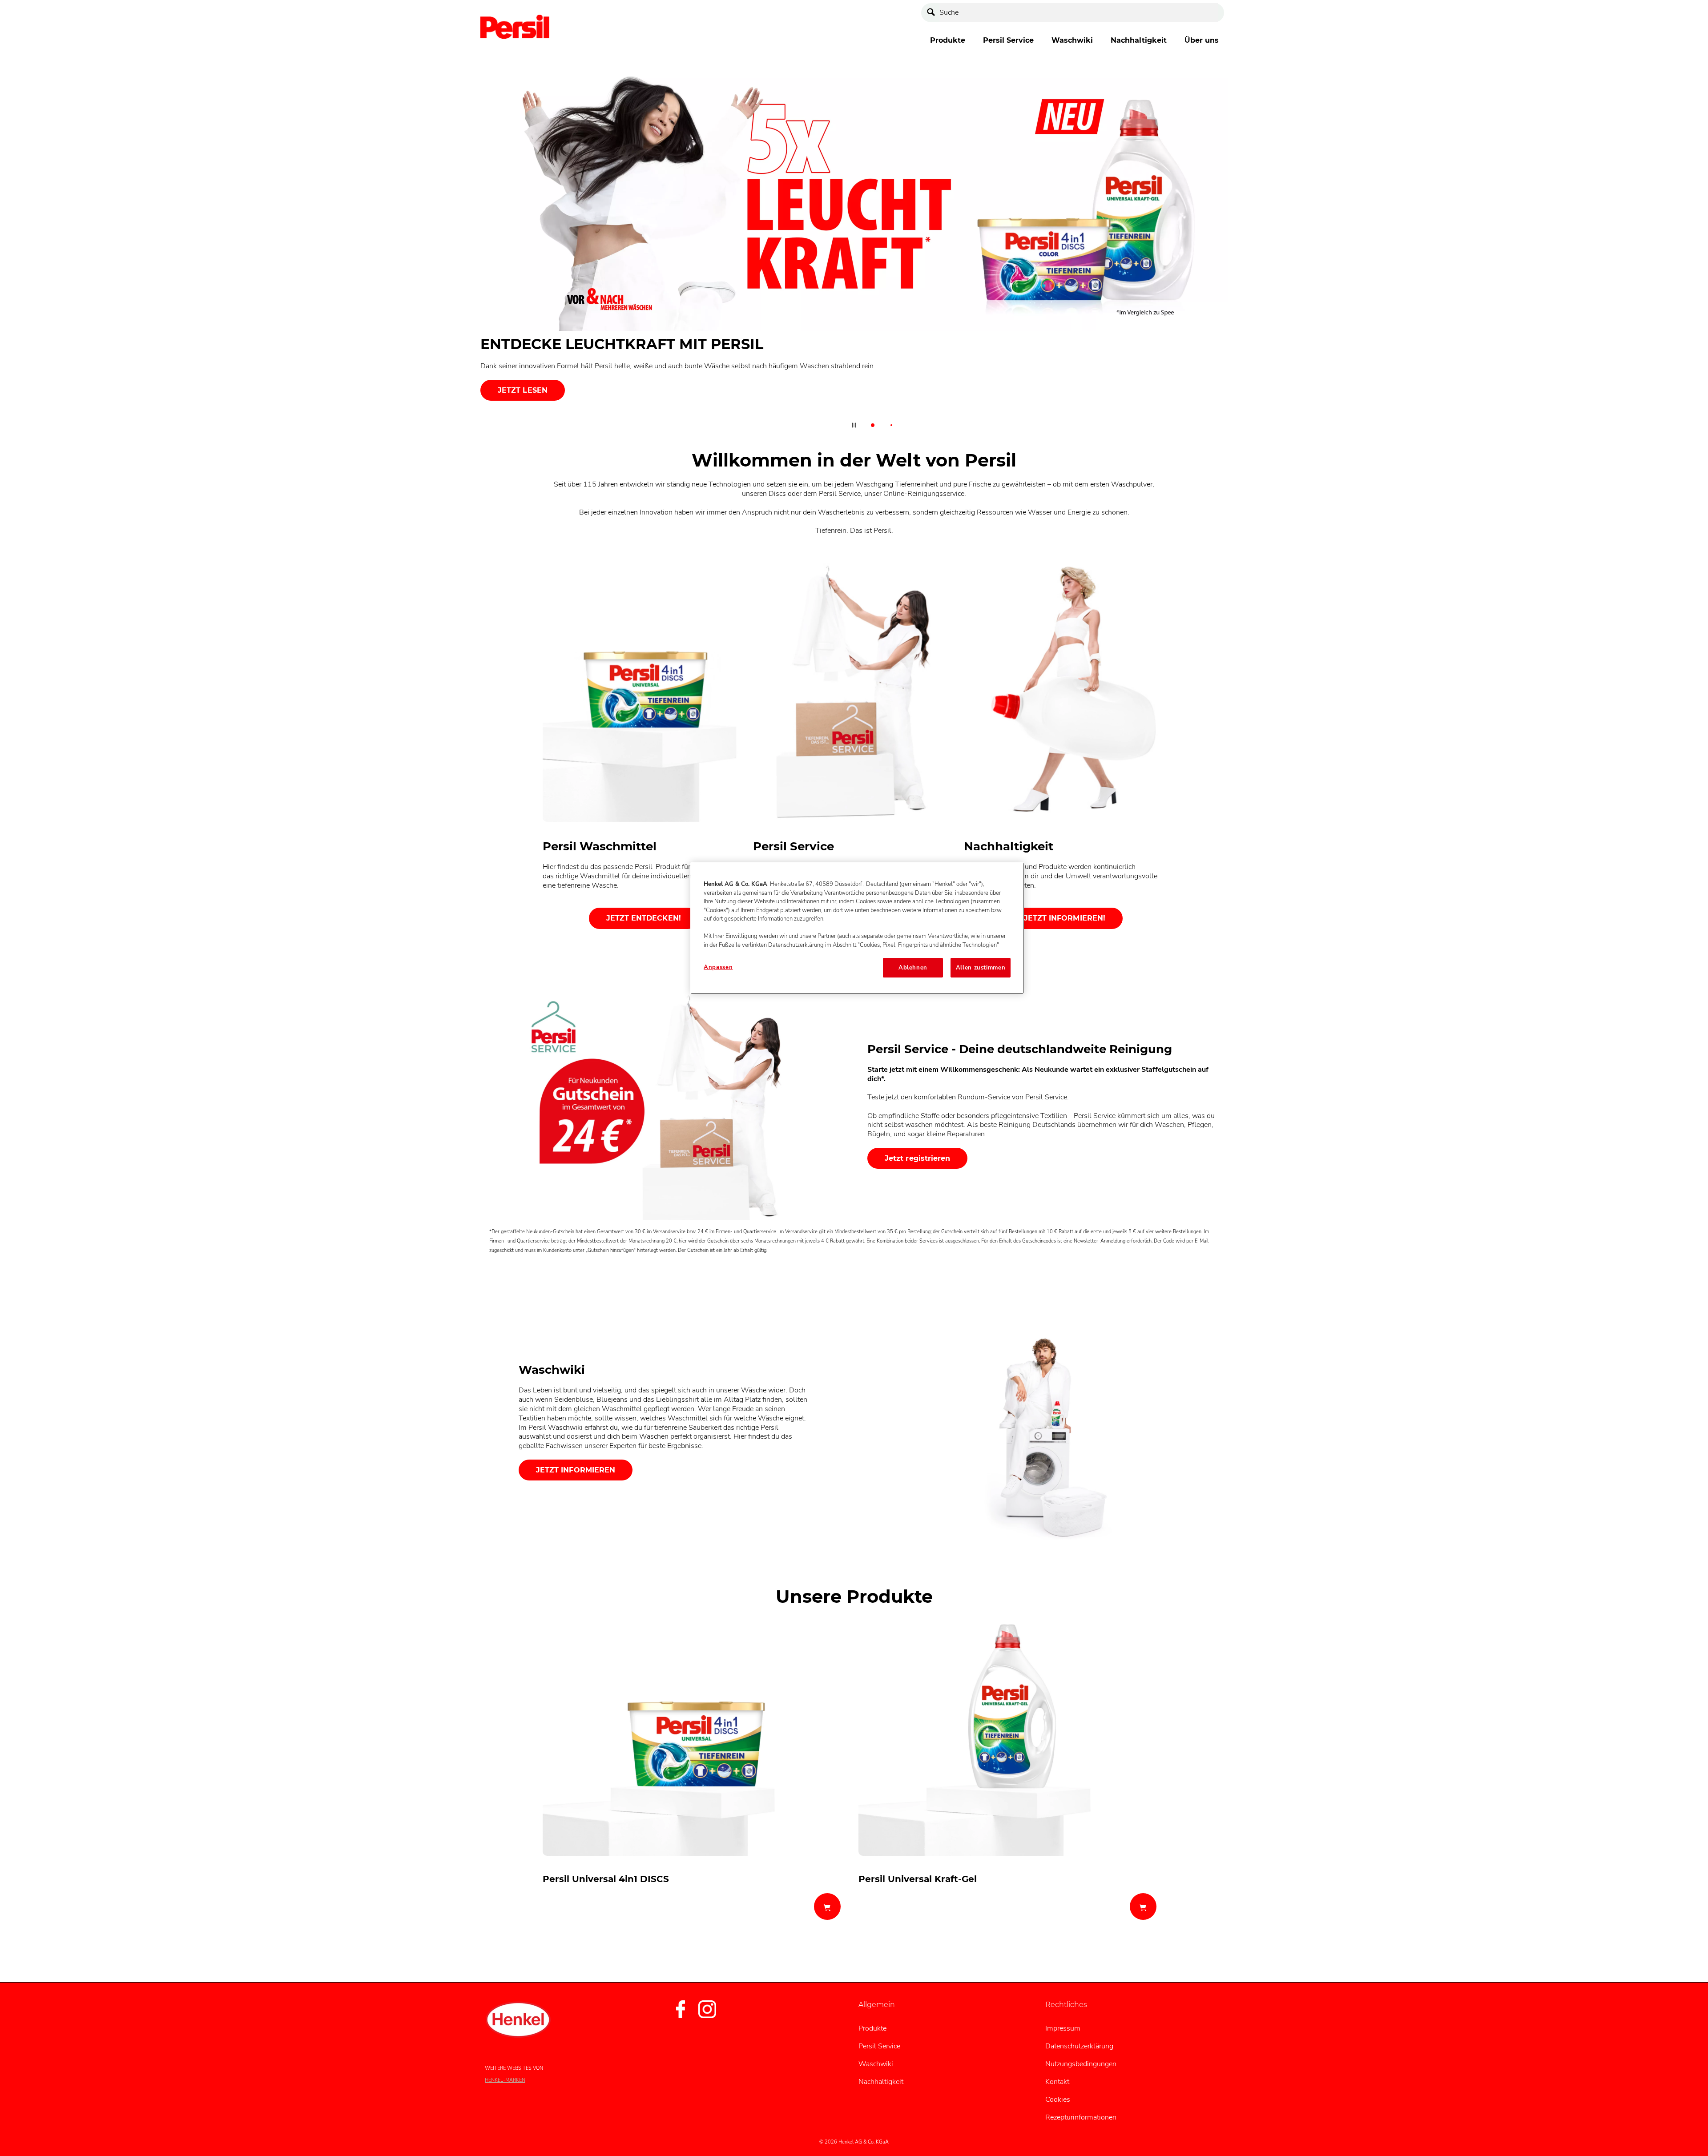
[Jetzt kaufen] (827, 1907)
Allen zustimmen (981, 968)
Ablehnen (913, 968)
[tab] (873, 425)
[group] (854, 251)
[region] (857, 928)
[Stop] (854, 425)
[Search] (933, 13)
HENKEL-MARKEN (505, 2080)
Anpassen (718, 967)
